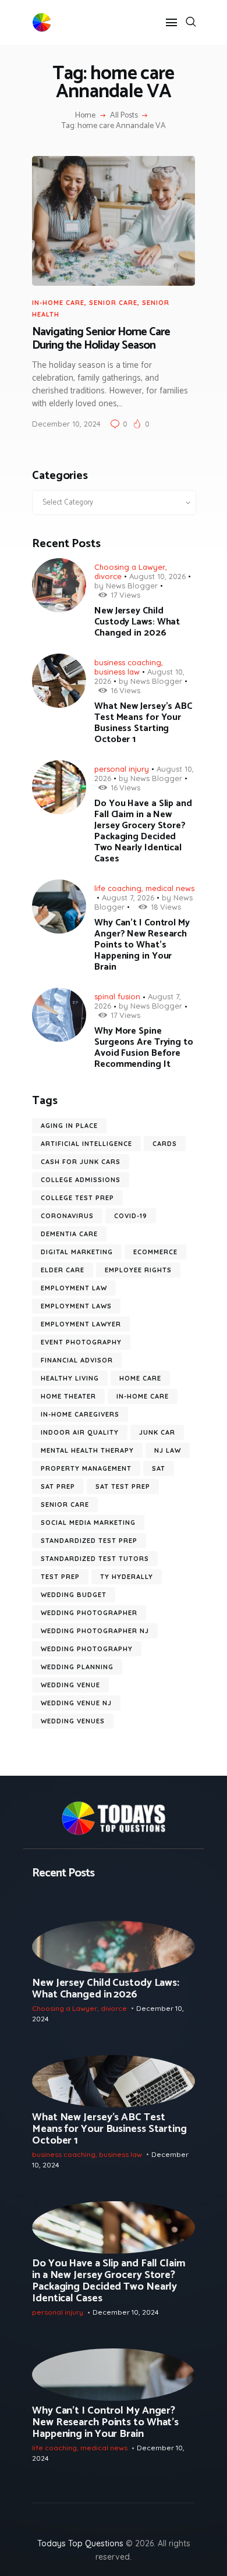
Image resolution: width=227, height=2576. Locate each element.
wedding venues (73, 1721)
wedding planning (77, 1667)
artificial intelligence (86, 1144)
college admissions (81, 1180)
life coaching (118, 888)
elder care (63, 1270)
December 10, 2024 (66, 424)
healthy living (70, 1378)
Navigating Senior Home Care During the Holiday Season (101, 339)
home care (140, 1378)
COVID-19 (131, 1216)
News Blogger (132, 586)
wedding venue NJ (76, 1703)
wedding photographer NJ (95, 1631)
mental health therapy (87, 1450)
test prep (60, 1577)
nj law (168, 1450)
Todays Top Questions (80, 2543)
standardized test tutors (95, 1559)
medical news (170, 888)
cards (165, 1144)
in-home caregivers (80, 1414)
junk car (157, 1432)
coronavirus (67, 1216)
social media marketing (88, 1523)
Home (85, 116)
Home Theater (68, 1396)
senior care (113, 303)
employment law (74, 1288)
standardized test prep (89, 1541)
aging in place (69, 1126)
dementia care (69, 1234)
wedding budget (74, 1595)
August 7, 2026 (128, 897)
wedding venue (70, 1685)
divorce (108, 576)
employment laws (76, 1306)
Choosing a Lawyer (130, 567)
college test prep (77, 1198)
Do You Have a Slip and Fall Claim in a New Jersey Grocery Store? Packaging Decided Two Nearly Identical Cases (143, 831)
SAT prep (58, 1486)
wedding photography (87, 1649)
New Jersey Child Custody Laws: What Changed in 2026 (137, 622)
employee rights (138, 1270)
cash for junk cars (81, 1162)
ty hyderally (127, 1577)
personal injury (122, 769)
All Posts (124, 116)
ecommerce (155, 1252)
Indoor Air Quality (80, 1432)
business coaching (128, 662)
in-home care (58, 303)
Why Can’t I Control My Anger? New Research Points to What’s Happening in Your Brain (142, 945)
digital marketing (77, 1252)
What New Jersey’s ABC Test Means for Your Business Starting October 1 (143, 723)
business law (117, 672)
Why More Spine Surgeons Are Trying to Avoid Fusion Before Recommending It (144, 1048)
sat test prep (123, 1486)
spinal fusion (117, 996)
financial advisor (77, 1360)
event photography (81, 1342)
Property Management (86, 1468)
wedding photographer (89, 1613)
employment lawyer (81, 1324)
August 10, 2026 (157, 576)
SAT (159, 1468)
